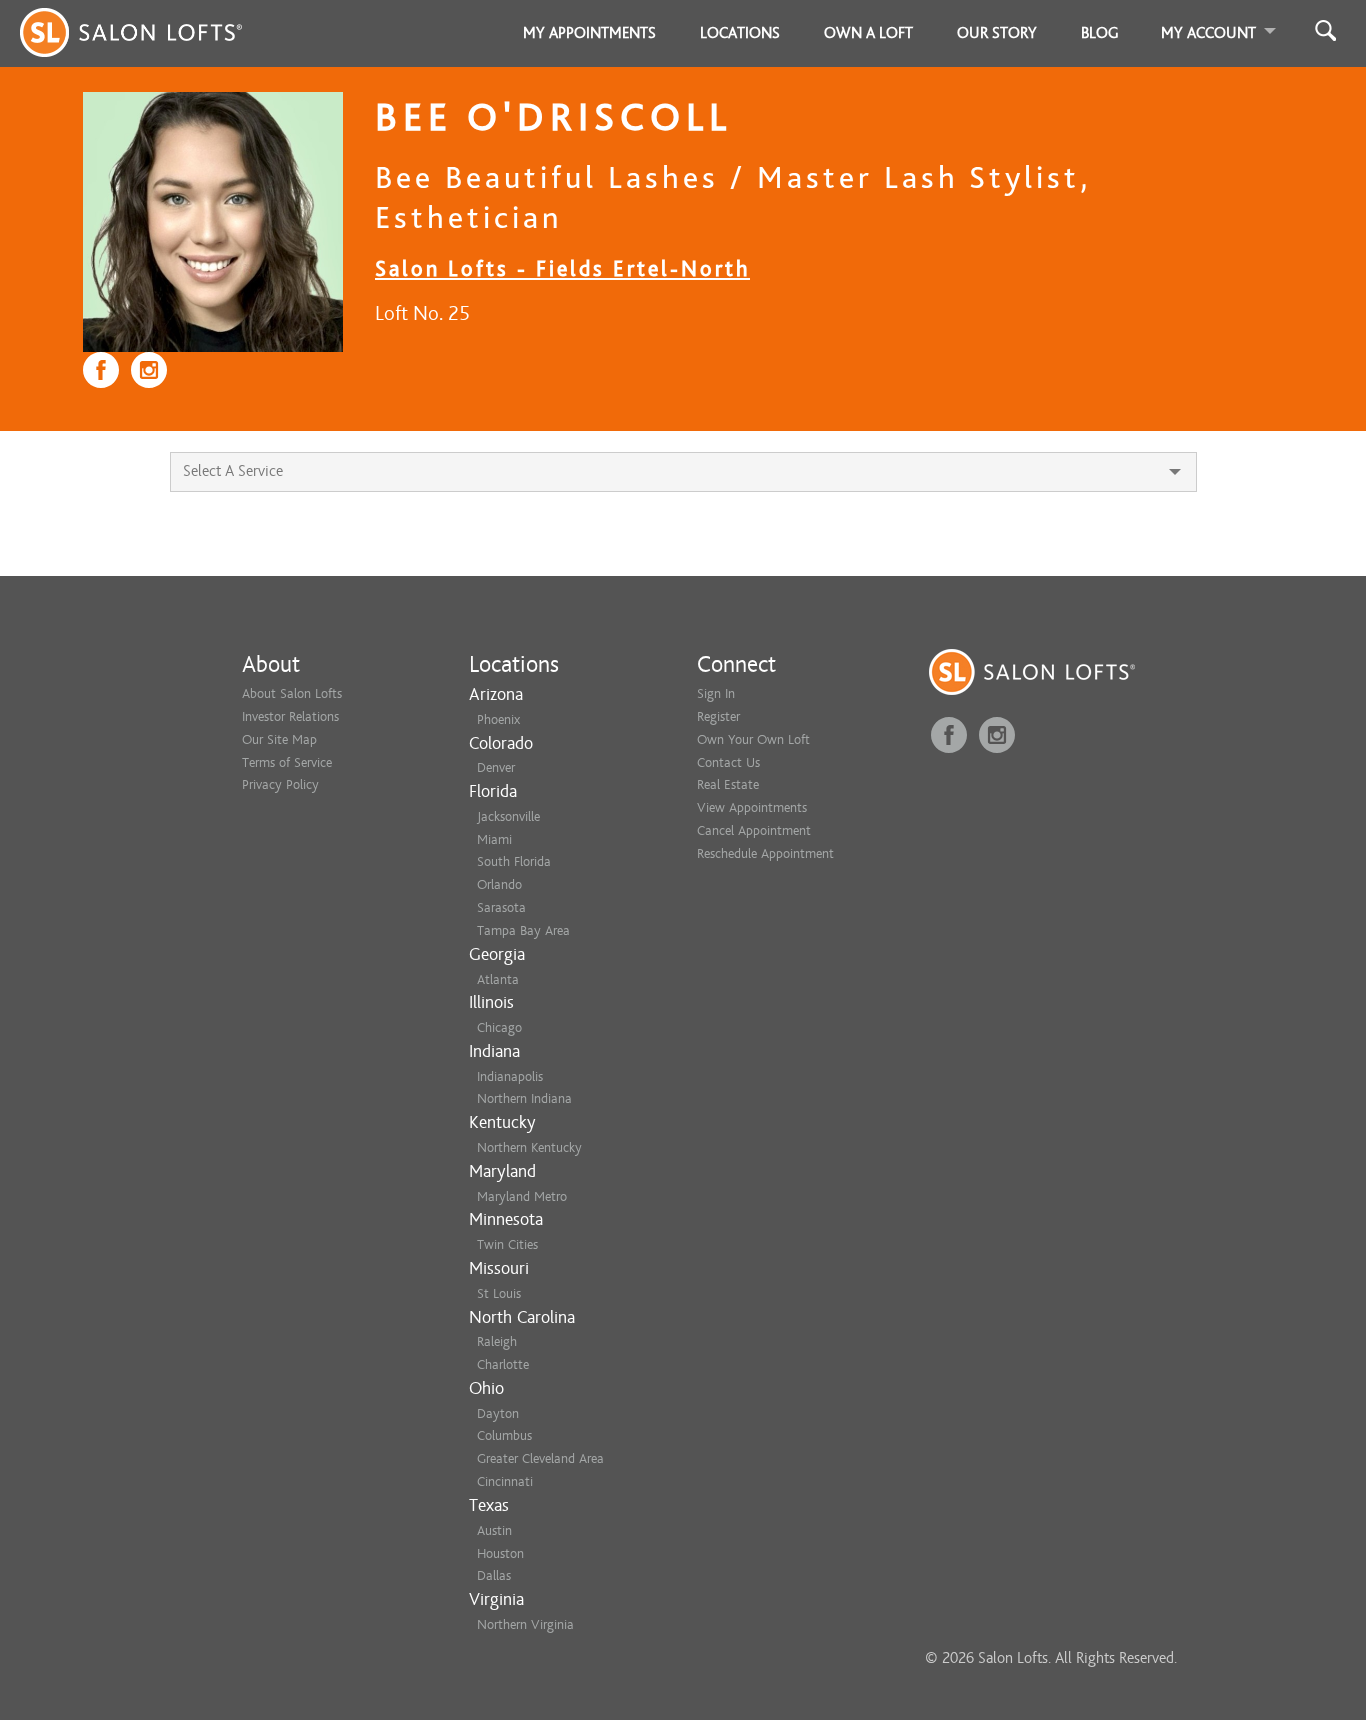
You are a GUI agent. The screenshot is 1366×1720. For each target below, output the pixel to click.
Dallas (494, 1575)
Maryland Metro (522, 1196)
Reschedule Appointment (765, 853)
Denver (496, 767)
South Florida (514, 861)
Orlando (499, 884)
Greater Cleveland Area (540, 1458)
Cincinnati (505, 1481)
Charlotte (503, 1364)
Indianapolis (510, 1076)
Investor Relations (290, 716)
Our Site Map (279, 739)
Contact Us (728, 762)
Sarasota (501, 907)
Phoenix (498, 719)
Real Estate (728, 784)
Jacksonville (508, 816)
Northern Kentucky (529, 1147)
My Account (1208, 33)
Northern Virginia (525, 1624)
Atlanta (498, 979)
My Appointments (589, 33)
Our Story (997, 33)
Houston (500, 1553)
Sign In (716, 693)
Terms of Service (287, 762)
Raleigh (497, 1341)
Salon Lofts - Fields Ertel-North (562, 268)
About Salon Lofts (292, 693)
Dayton (498, 1413)
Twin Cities (507, 1244)
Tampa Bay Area (523, 930)
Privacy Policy (280, 784)
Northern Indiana (524, 1098)
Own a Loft (868, 33)
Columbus (504, 1435)
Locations (740, 33)
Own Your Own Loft (753, 739)
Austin (494, 1530)
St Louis (499, 1293)
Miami (494, 839)
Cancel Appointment (754, 830)
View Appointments (752, 807)
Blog (1100, 33)
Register (718, 716)
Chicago (499, 1027)
